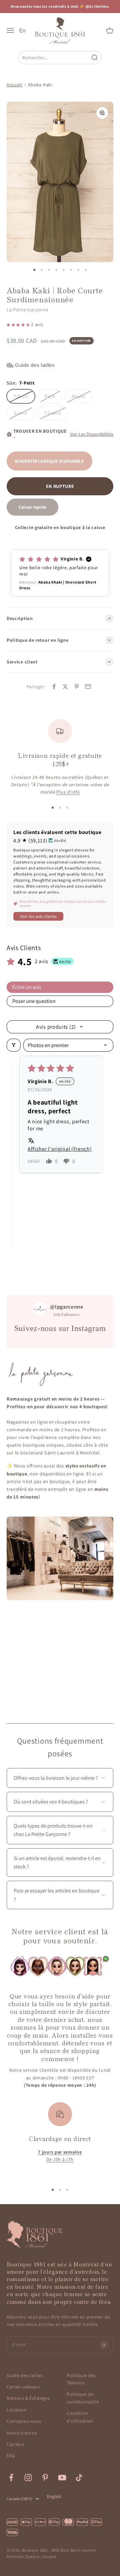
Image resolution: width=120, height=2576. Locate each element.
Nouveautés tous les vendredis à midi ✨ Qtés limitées (60, 6)
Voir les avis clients (38, 916)
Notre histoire (22, 2433)
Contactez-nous (24, 2421)
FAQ (11, 2456)
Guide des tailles (25, 2375)
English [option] (54, 2496)
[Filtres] (14, 1045)
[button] (19, 324)
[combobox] (55, 57)
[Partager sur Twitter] (65, 687)
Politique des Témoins (81, 2379)
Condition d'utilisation (80, 2417)
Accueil (14, 85)
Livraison (16, 2410)
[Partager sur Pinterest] (77, 687)
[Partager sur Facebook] (54, 687)
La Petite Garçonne (28, 310)
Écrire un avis (27, 987)
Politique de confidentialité (83, 2398)
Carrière (15, 2444)
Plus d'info (68, 792)
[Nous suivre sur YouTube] (62, 2478)
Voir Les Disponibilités (92, 434)
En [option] (22, 30)
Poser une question (34, 1001)
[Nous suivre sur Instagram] (28, 2478)
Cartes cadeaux (23, 2387)
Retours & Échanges (28, 2398)
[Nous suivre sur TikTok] (79, 2478)
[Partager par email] (88, 687)
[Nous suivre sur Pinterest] (45, 2478)
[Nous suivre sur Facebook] (11, 2478)
